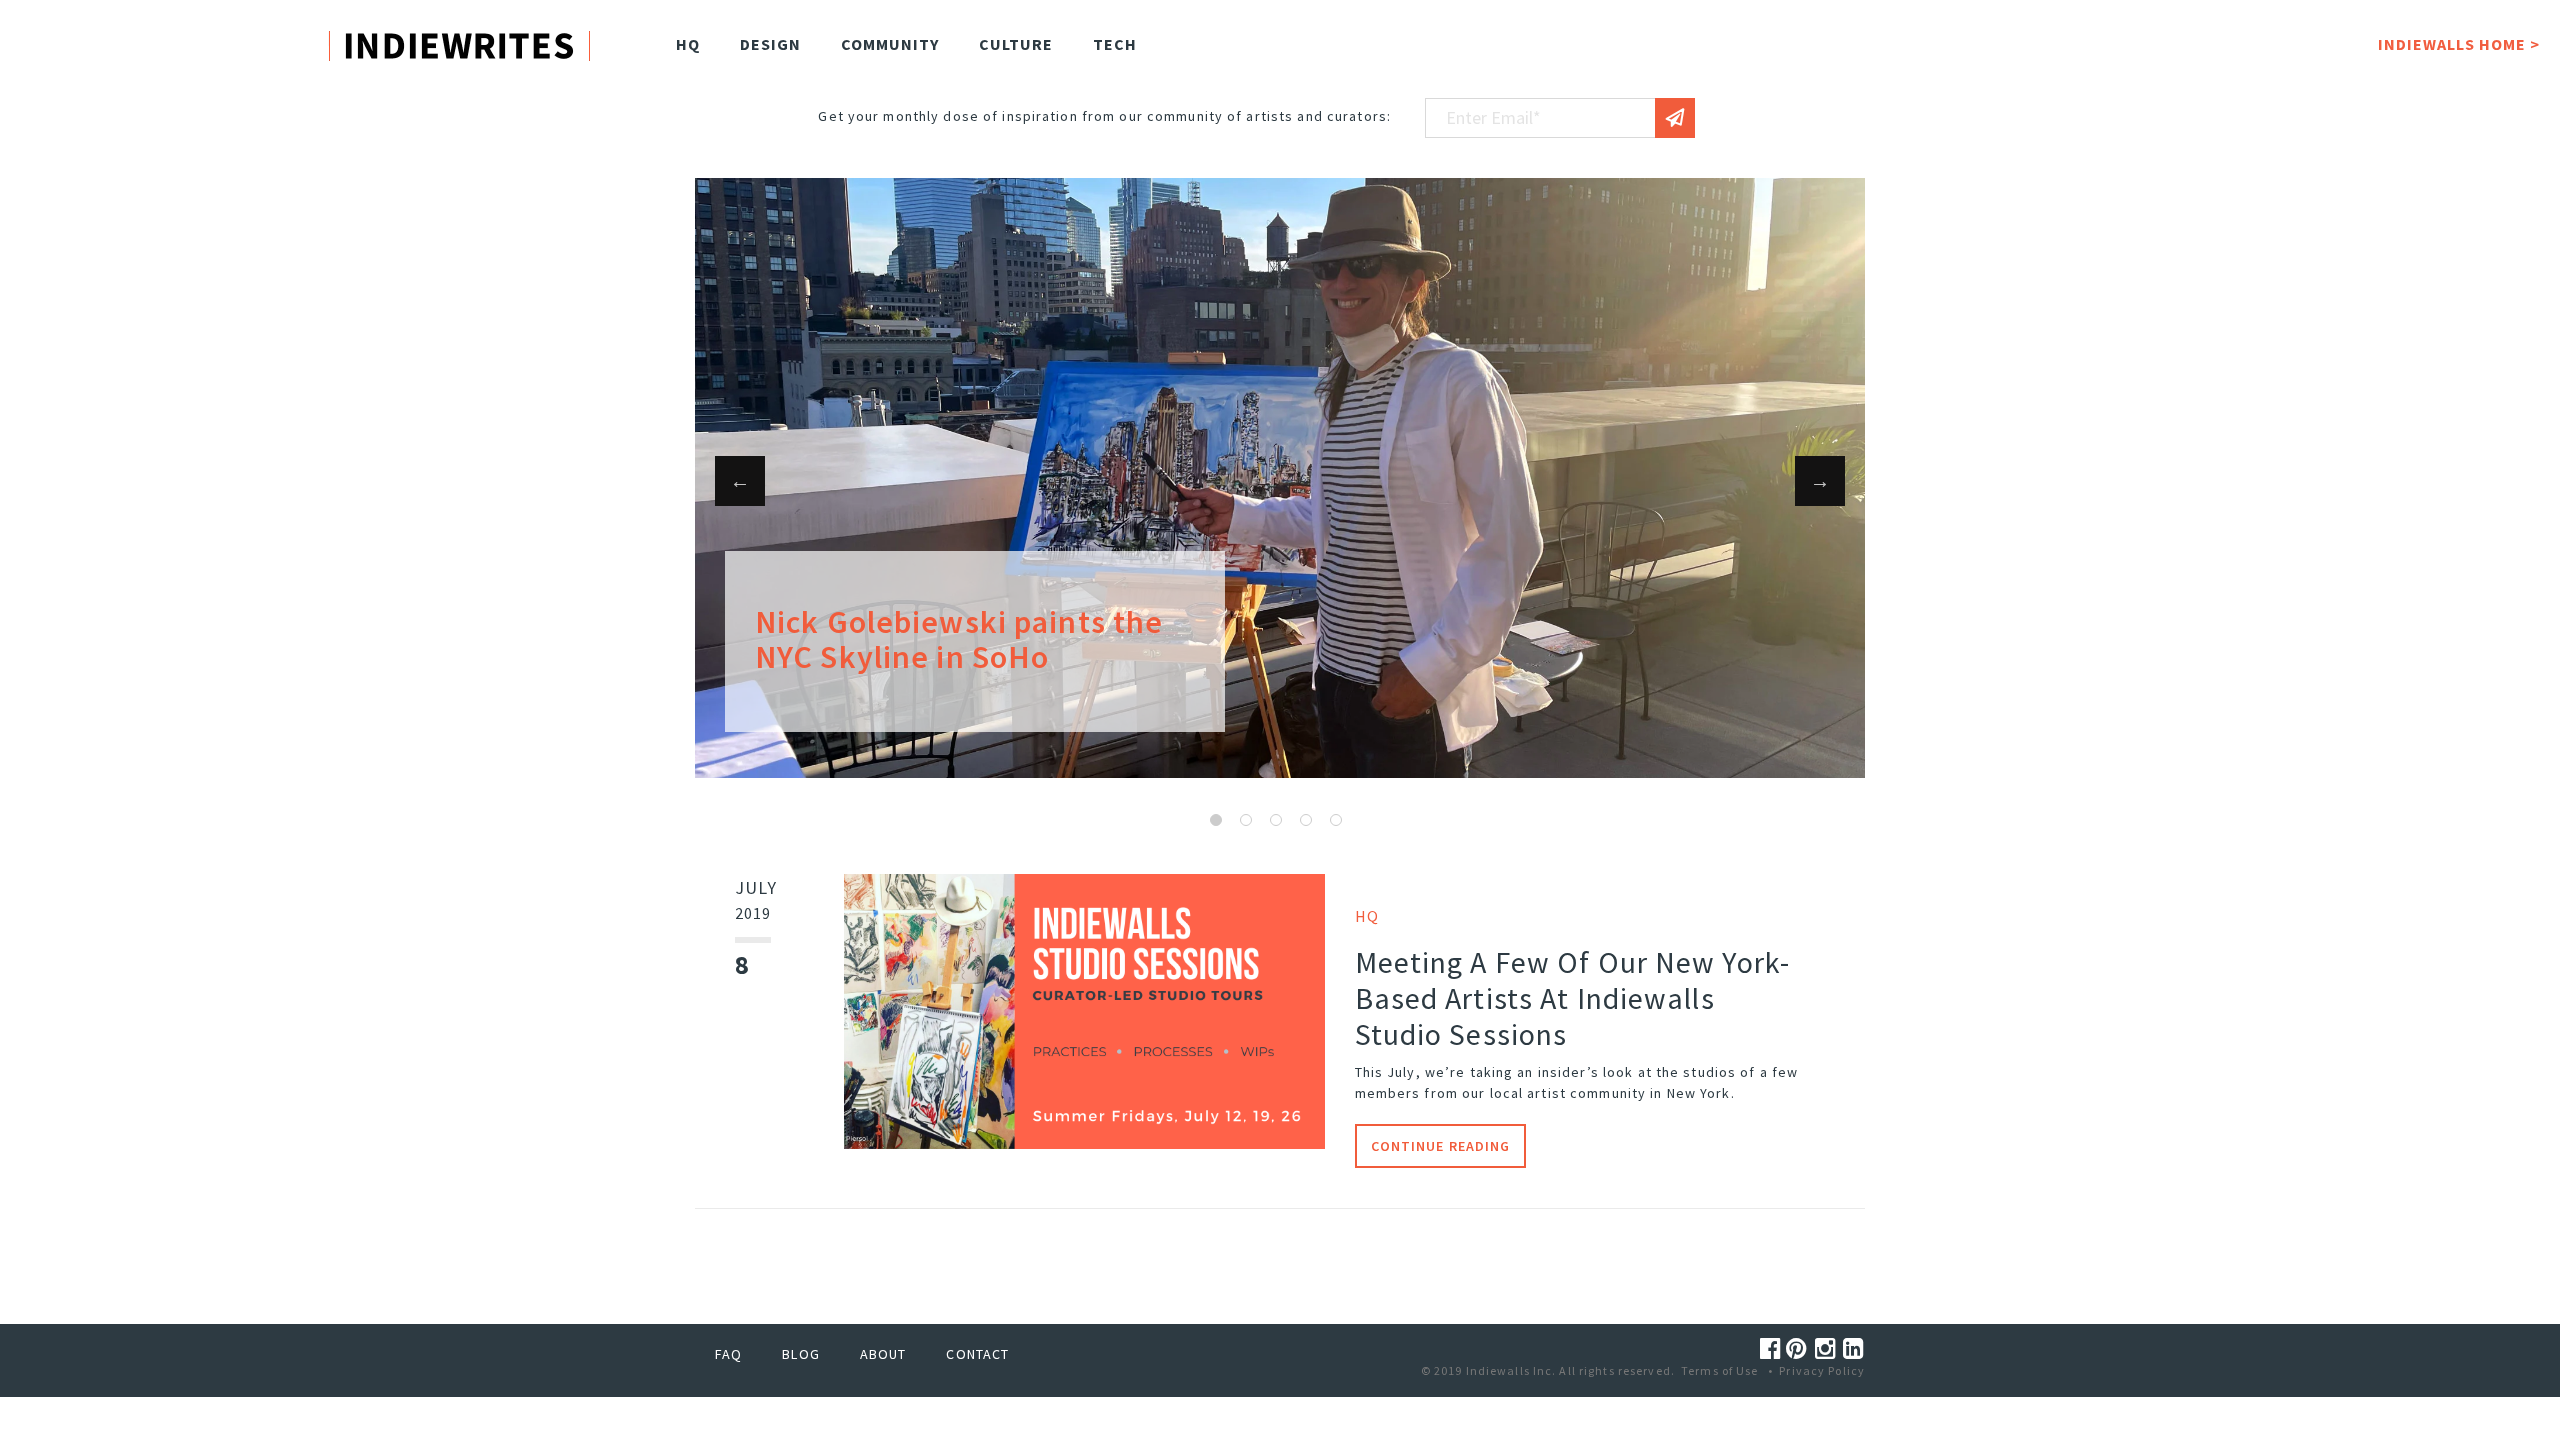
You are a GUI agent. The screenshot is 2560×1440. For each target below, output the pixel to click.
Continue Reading (1441, 1146)
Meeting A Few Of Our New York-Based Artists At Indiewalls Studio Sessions (1573, 998)
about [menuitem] (883, 1354)
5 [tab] (1336, 820)
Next (1820, 481)
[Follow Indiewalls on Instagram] (1829, 1348)
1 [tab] (1216, 820)
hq (1367, 916)
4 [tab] (1306, 820)
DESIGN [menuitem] (770, 44)
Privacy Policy (1822, 1370)
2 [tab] (1246, 820)
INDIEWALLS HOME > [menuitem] (2459, 44)
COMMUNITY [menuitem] (890, 44)
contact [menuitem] (977, 1354)
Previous (740, 481)
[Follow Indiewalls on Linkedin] (1854, 1348)
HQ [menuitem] (688, 44)
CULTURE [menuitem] (1016, 44)
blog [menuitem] (800, 1354)
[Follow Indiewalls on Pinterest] (1800, 1348)
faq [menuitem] (728, 1354)
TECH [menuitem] (1115, 44)
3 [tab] (1276, 820)
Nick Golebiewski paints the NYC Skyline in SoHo (959, 639)
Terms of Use (1719, 1370)
